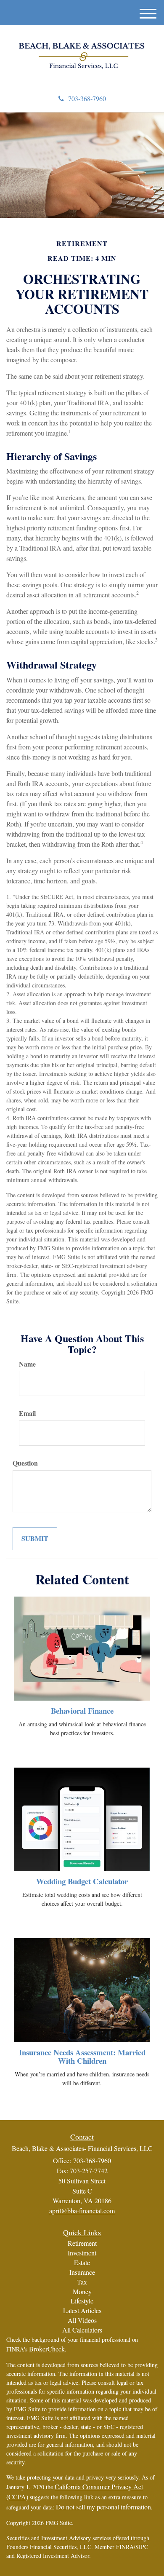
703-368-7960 (87, 98)
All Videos (82, 2320)
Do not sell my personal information (103, 2507)
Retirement (82, 2243)
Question (25, 1463)
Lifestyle (82, 2301)
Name (27, 1364)
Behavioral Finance (82, 1711)
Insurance (82, 2272)
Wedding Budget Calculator (82, 1881)
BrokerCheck (47, 2349)
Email (27, 1413)
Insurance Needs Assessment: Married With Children (82, 2057)
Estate (82, 2262)
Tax (82, 2282)
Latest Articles (82, 2310)
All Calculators (82, 2330)
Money (82, 2291)
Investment (82, 2253)
